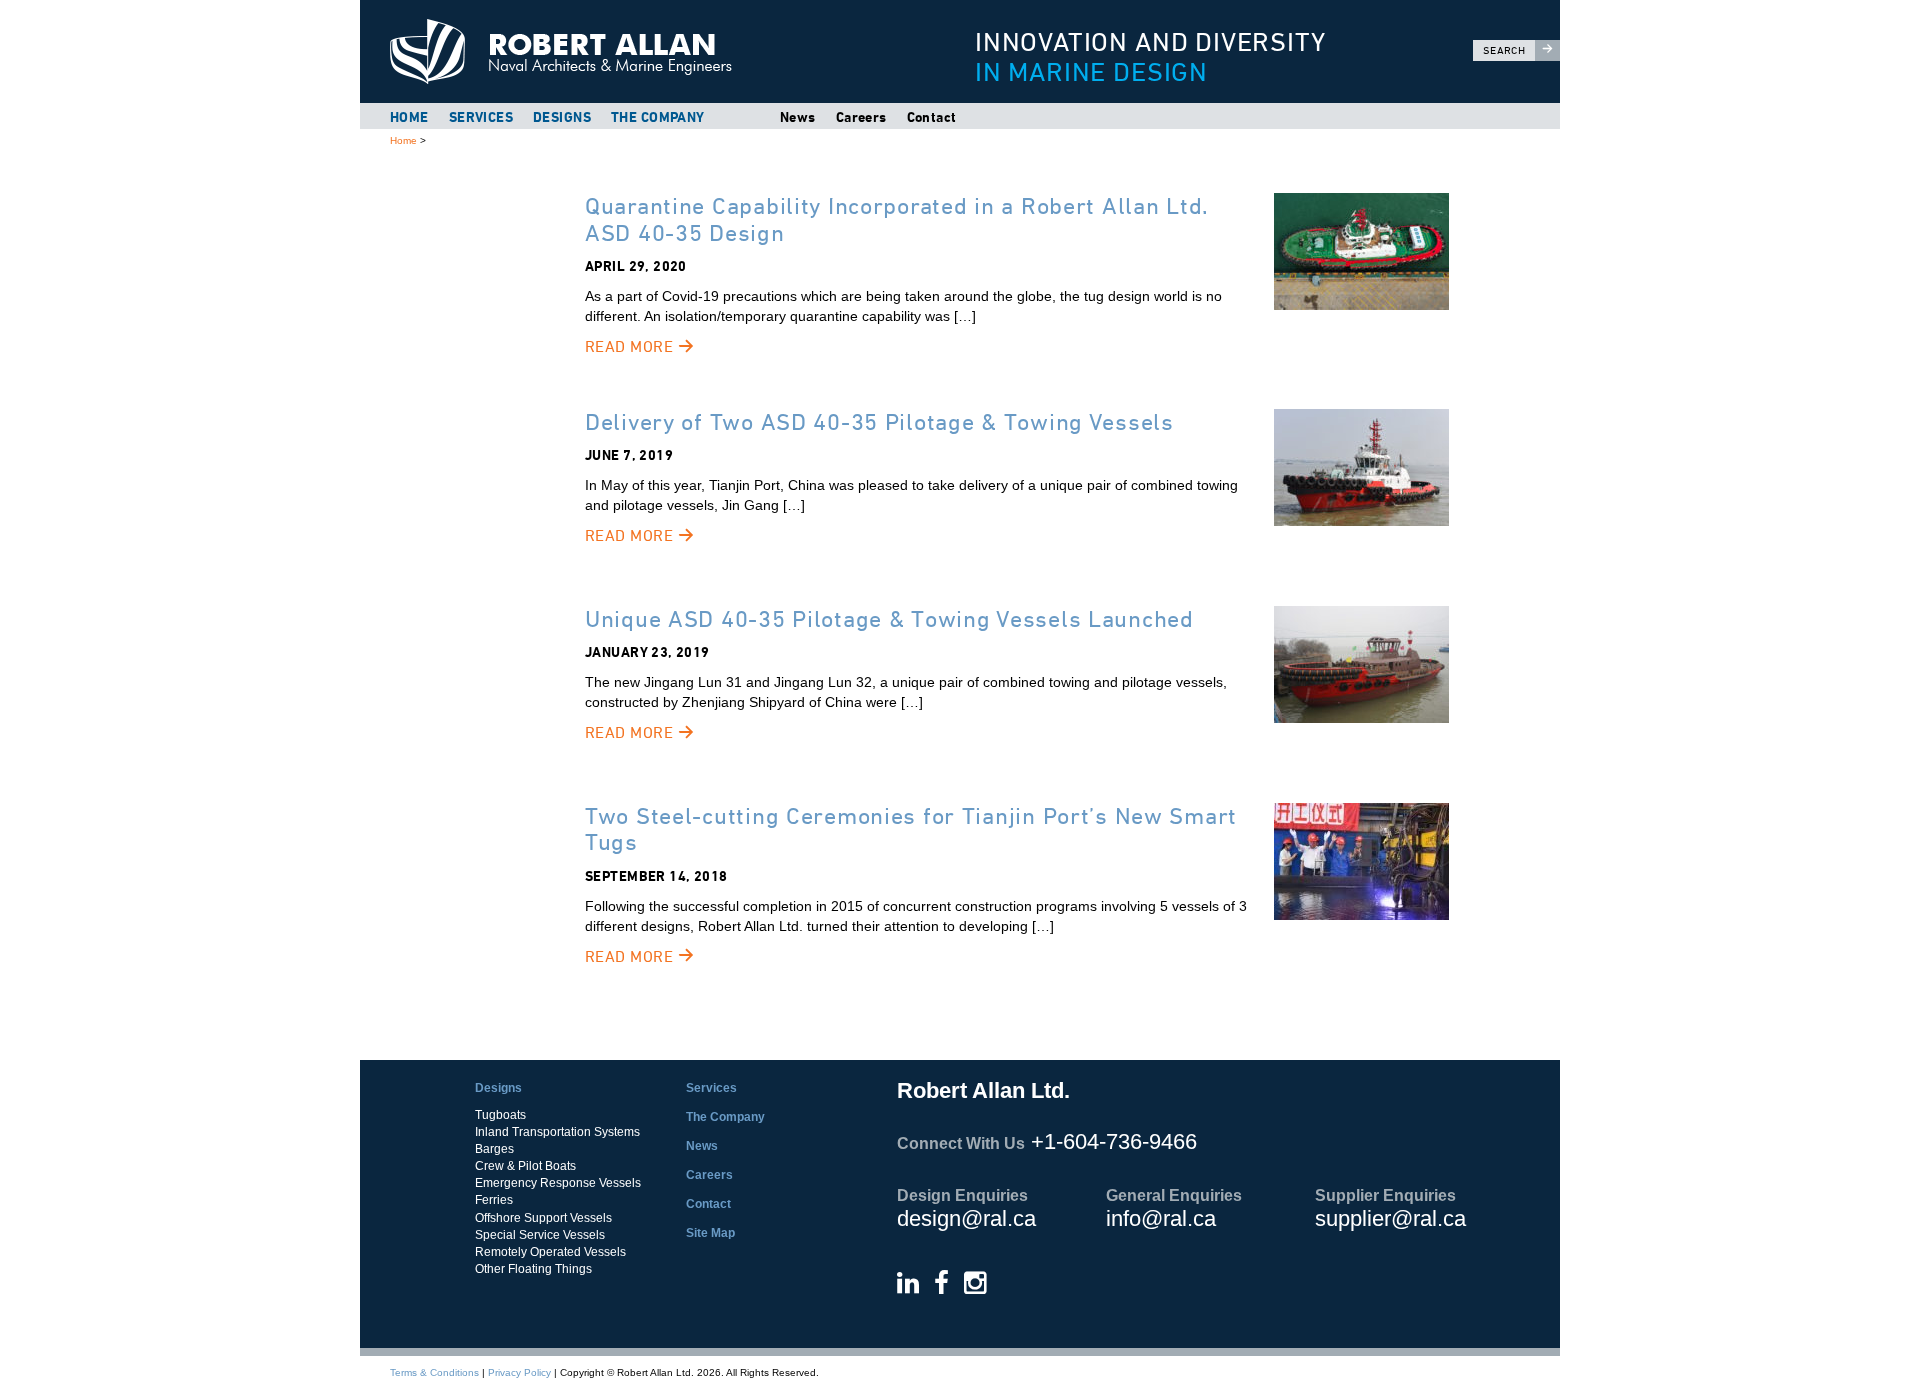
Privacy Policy (519, 1372)
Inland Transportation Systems (557, 1132)
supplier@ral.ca (1390, 1218)
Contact (932, 117)
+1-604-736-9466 (1114, 1141)
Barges (494, 1149)
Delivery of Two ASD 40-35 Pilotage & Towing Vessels (879, 421)
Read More (631, 346)
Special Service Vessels (540, 1235)
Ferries (494, 1200)
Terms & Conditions (434, 1372)
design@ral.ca (966, 1218)
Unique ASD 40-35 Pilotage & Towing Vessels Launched (889, 618)
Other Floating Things (533, 1269)
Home (409, 117)
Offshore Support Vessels (543, 1218)
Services (481, 117)
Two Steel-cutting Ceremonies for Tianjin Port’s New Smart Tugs (911, 828)
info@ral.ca (1161, 1218)
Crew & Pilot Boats (525, 1166)
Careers (861, 117)
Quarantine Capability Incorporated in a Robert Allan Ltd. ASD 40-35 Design (896, 218)
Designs (562, 117)
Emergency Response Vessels (558, 1183)
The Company (658, 117)
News (798, 117)
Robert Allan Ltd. (641, 51)
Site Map (710, 1233)
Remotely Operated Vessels (550, 1252)
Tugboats (500, 1115)
